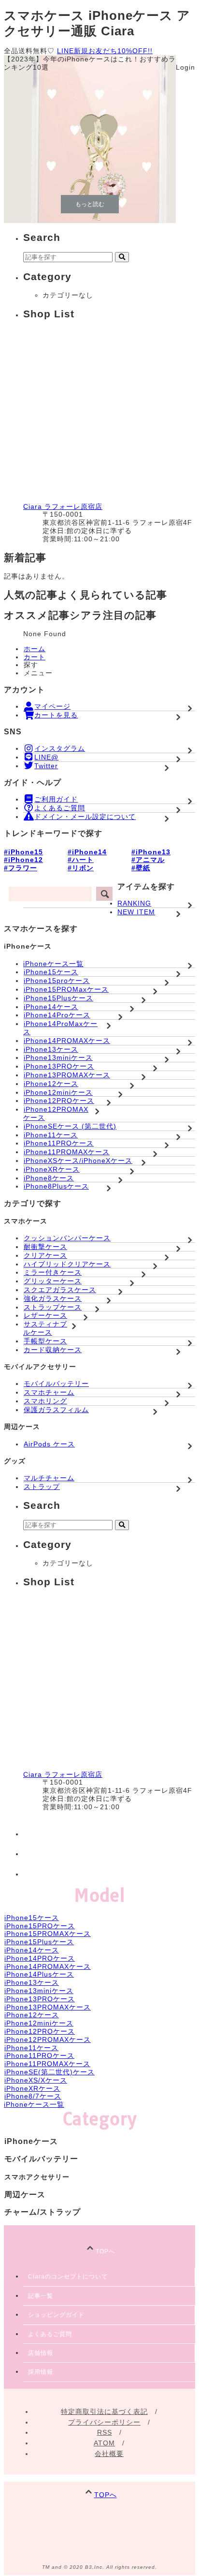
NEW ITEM (136, 912)
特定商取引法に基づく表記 (104, 2412)
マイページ (52, 706)
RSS (105, 2432)
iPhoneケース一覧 (53, 964)
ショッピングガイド (56, 2315)
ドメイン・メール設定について (85, 817)
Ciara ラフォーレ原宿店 (63, 506)
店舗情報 (41, 2353)
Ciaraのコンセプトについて (68, 2277)
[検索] (104, 894)
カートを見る (56, 715)
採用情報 (41, 2372)
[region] (99, 139)
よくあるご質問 (60, 808)
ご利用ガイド (56, 799)
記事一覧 (41, 2296)
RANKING (134, 903)
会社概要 (109, 2454)
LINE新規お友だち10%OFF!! (105, 51)
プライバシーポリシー (104, 2422)
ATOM (104, 2443)
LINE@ (46, 757)
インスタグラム (60, 748)
